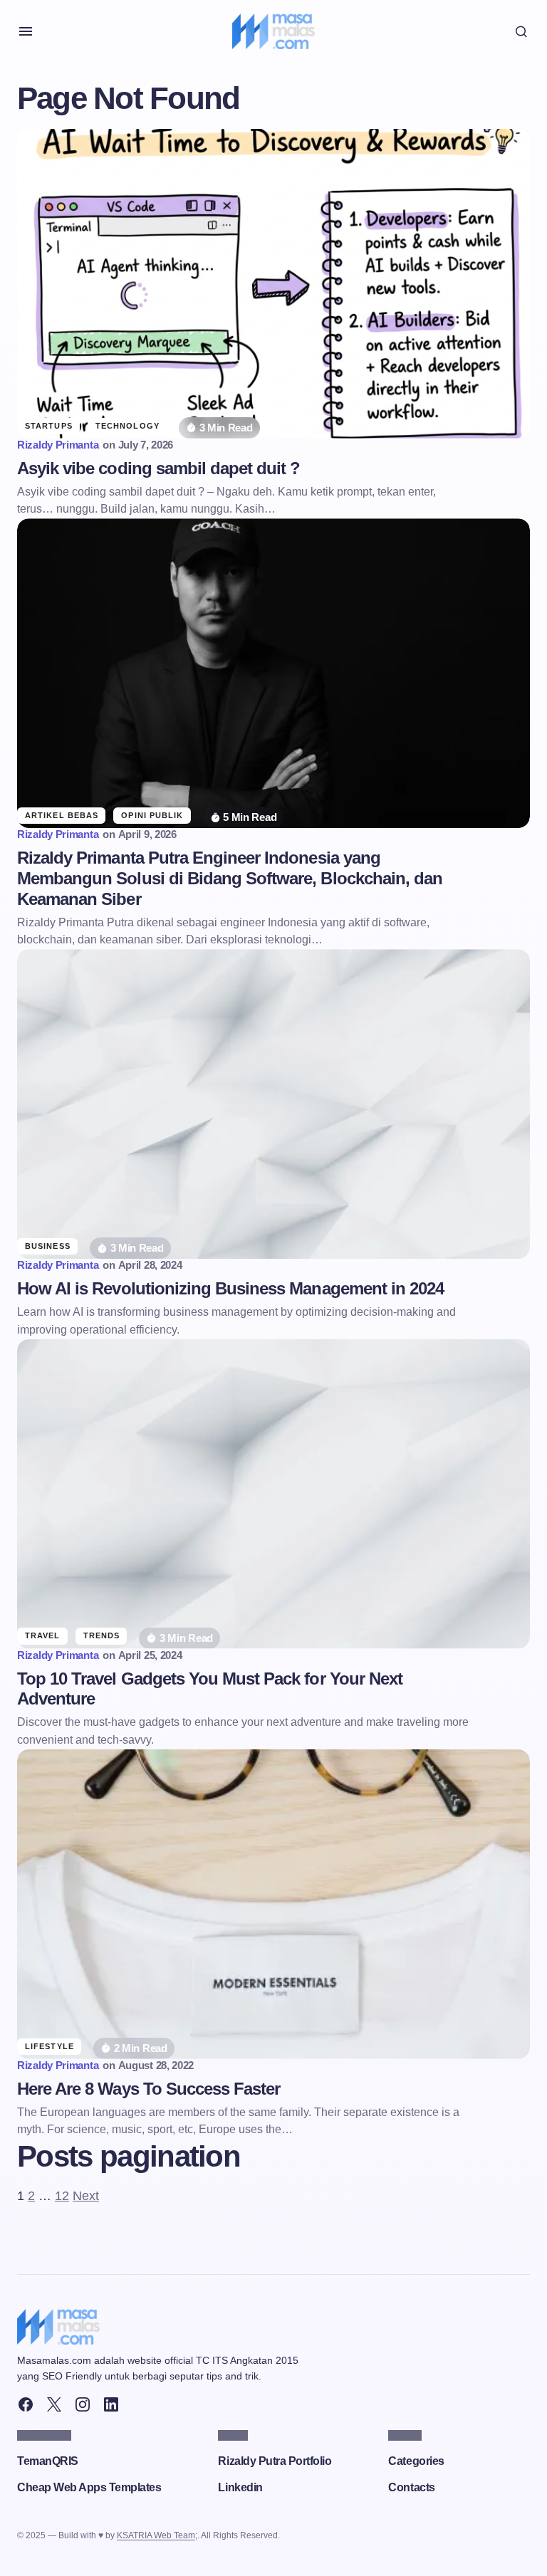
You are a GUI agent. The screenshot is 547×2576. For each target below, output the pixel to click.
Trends (102, 1635)
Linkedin (240, 2487)
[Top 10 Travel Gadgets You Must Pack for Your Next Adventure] (273, 1494)
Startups (49, 426)
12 (62, 2196)
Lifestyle (50, 2046)
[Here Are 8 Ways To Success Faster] (273, 1904)
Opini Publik (152, 815)
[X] (54, 2404)
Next (86, 2196)
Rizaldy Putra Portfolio (275, 2461)
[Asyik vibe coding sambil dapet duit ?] (273, 284)
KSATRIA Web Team (156, 2535)
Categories (416, 2461)
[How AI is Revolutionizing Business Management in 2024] (273, 1104)
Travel (43, 1635)
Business (48, 1246)
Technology (127, 426)
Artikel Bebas (62, 815)
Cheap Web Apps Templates (89, 2487)
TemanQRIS (48, 2461)
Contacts (411, 2487)
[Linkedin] (111, 2404)
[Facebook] (26, 2404)
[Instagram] (83, 2404)
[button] (26, 31)
